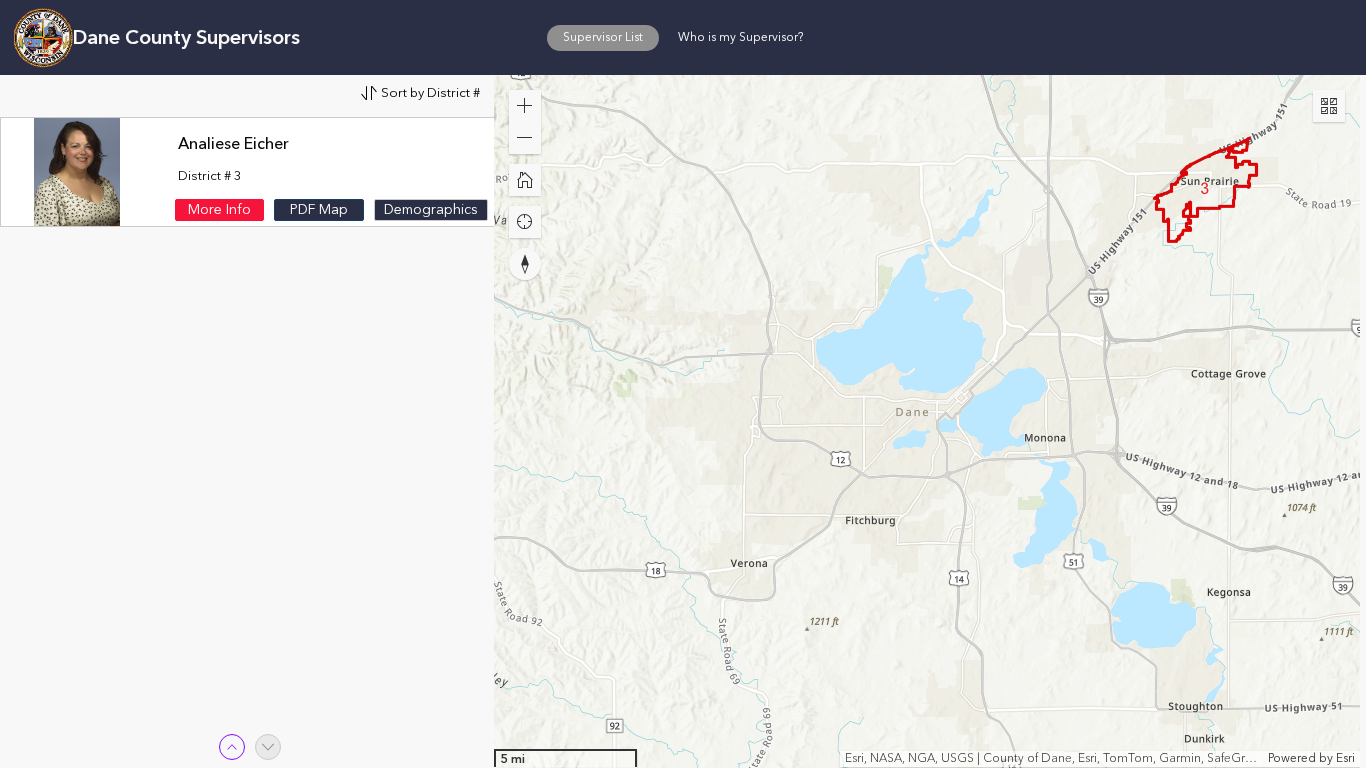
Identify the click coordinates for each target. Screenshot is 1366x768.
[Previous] (232, 747)
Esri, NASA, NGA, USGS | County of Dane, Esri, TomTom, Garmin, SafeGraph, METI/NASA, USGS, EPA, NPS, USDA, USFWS (1054, 759)
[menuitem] (603, 37)
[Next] (268, 747)
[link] (219, 210)
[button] (603, 37)
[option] (249, 172)
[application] (927, 421)
